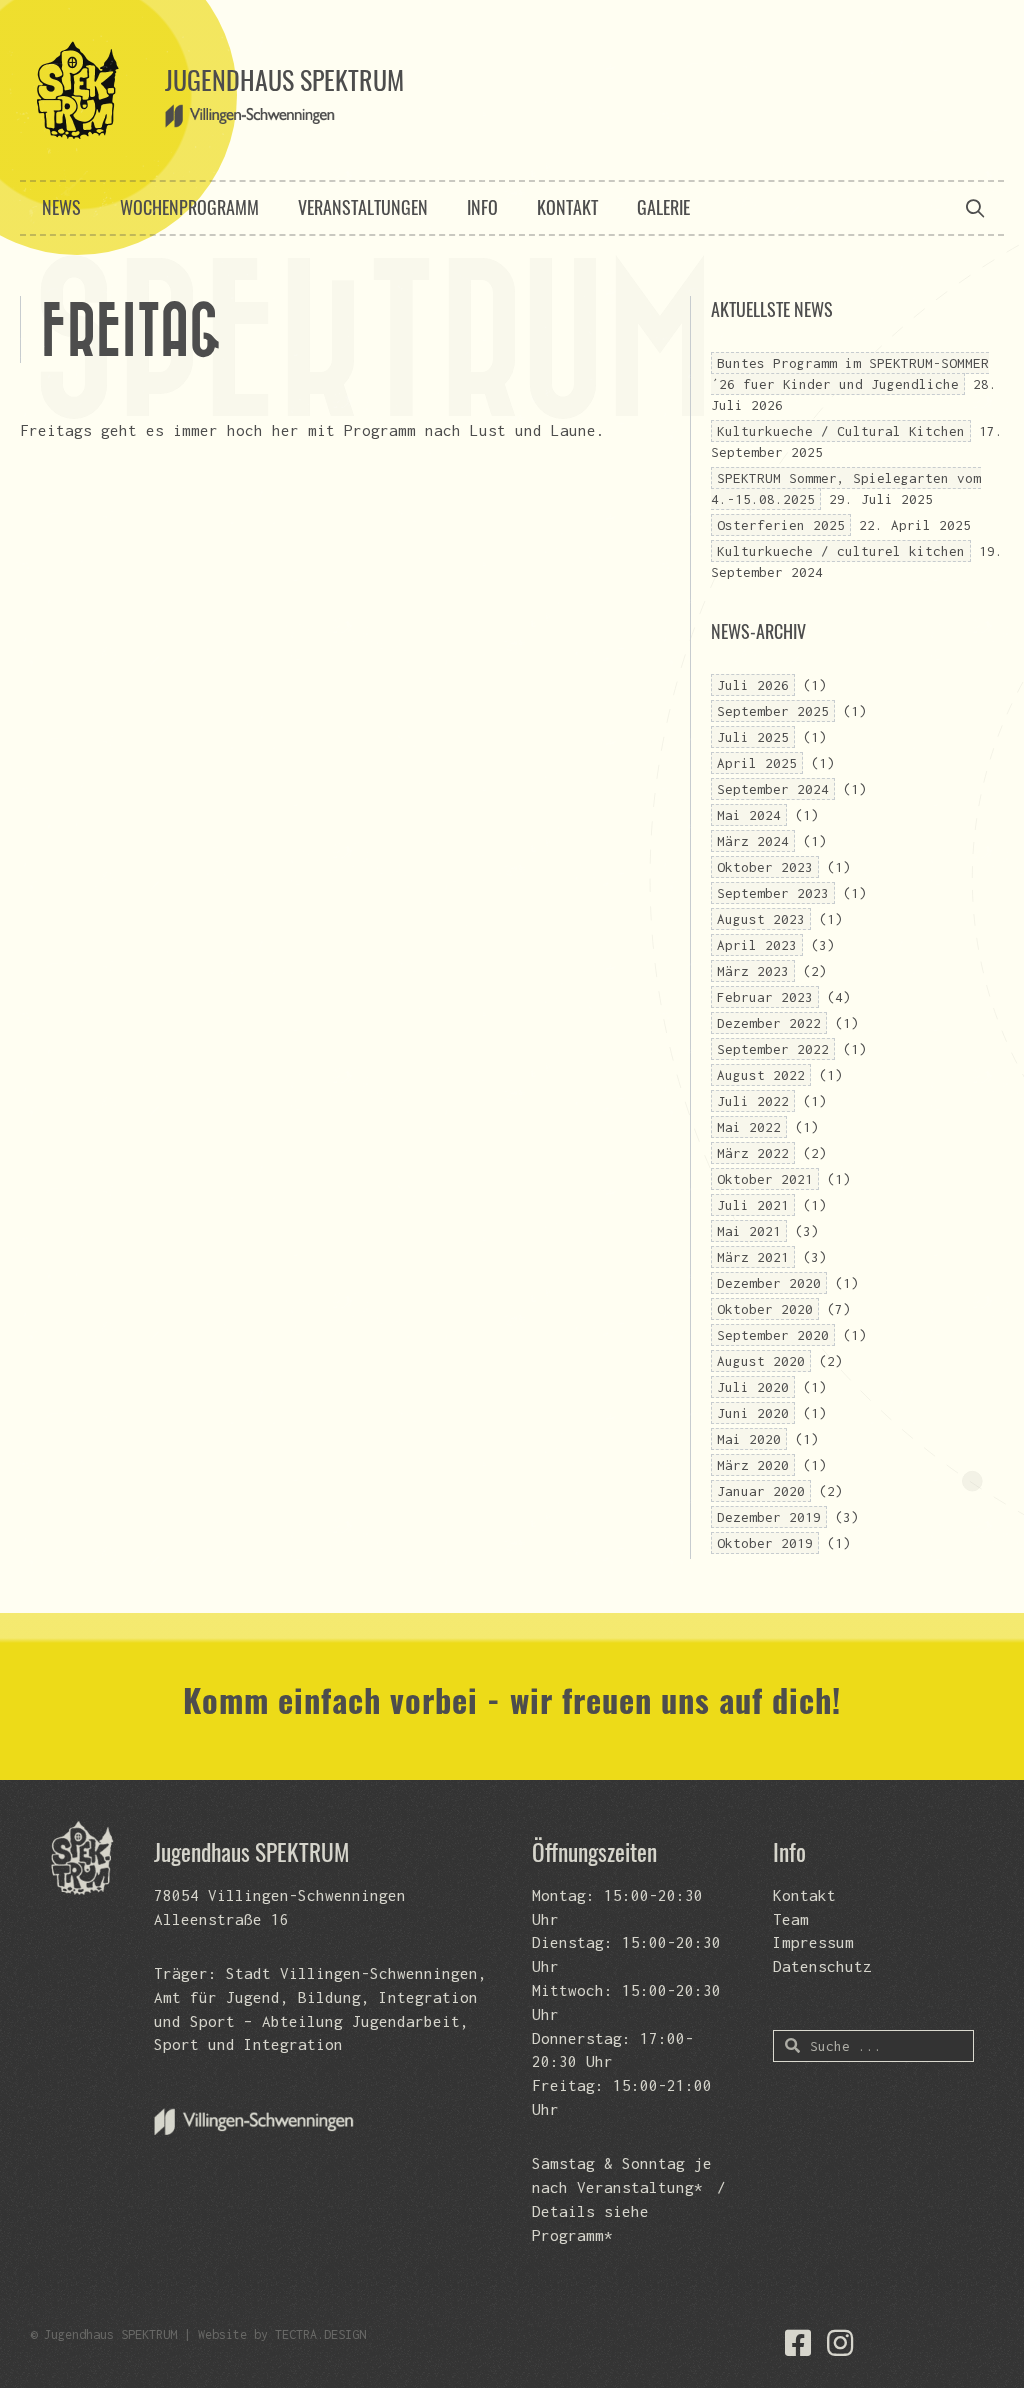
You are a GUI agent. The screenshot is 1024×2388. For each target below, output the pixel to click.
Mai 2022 (749, 1127)
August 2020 (761, 1361)
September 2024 (773, 789)
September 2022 (773, 1049)
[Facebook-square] (798, 2343)
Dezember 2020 (769, 1283)
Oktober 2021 (765, 1179)
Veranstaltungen (363, 207)
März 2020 (753, 1465)
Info (482, 207)
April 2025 (757, 763)
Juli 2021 (753, 1205)
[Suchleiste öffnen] (975, 208)
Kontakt (567, 207)
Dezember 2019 (769, 1517)
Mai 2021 (749, 1231)
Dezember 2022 (769, 1023)
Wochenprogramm (189, 207)
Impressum (813, 1942)
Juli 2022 (753, 1101)
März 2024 (753, 841)
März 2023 (753, 971)
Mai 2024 (749, 815)
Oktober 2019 (765, 1543)
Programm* (572, 2235)
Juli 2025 (753, 737)
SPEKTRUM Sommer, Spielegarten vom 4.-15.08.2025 (846, 488)
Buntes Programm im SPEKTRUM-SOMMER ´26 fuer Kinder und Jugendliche (850, 373)
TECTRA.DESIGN (320, 2334)
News (61, 207)
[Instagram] (840, 2343)
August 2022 (761, 1075)
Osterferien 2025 (781, 525)
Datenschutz (822, 1966)
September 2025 (773, 711)
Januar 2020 (761, 1491)
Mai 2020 (749, 1439)
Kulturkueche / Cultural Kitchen (841, 431)
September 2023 (773, 893)
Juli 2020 (753, 1387)
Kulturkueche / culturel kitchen (841, 551)
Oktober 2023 (765, 867)
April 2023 (757, 945)
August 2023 (761, 919)
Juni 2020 (753, 1413)
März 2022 (753, 1153)
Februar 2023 (765, 997)
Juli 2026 (753, 685)
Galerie (663, 207)
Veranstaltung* (640, 2187)
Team (791, 1919)
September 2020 (773, 1335)
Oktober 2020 (765, 1309)
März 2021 (753, 1257)
